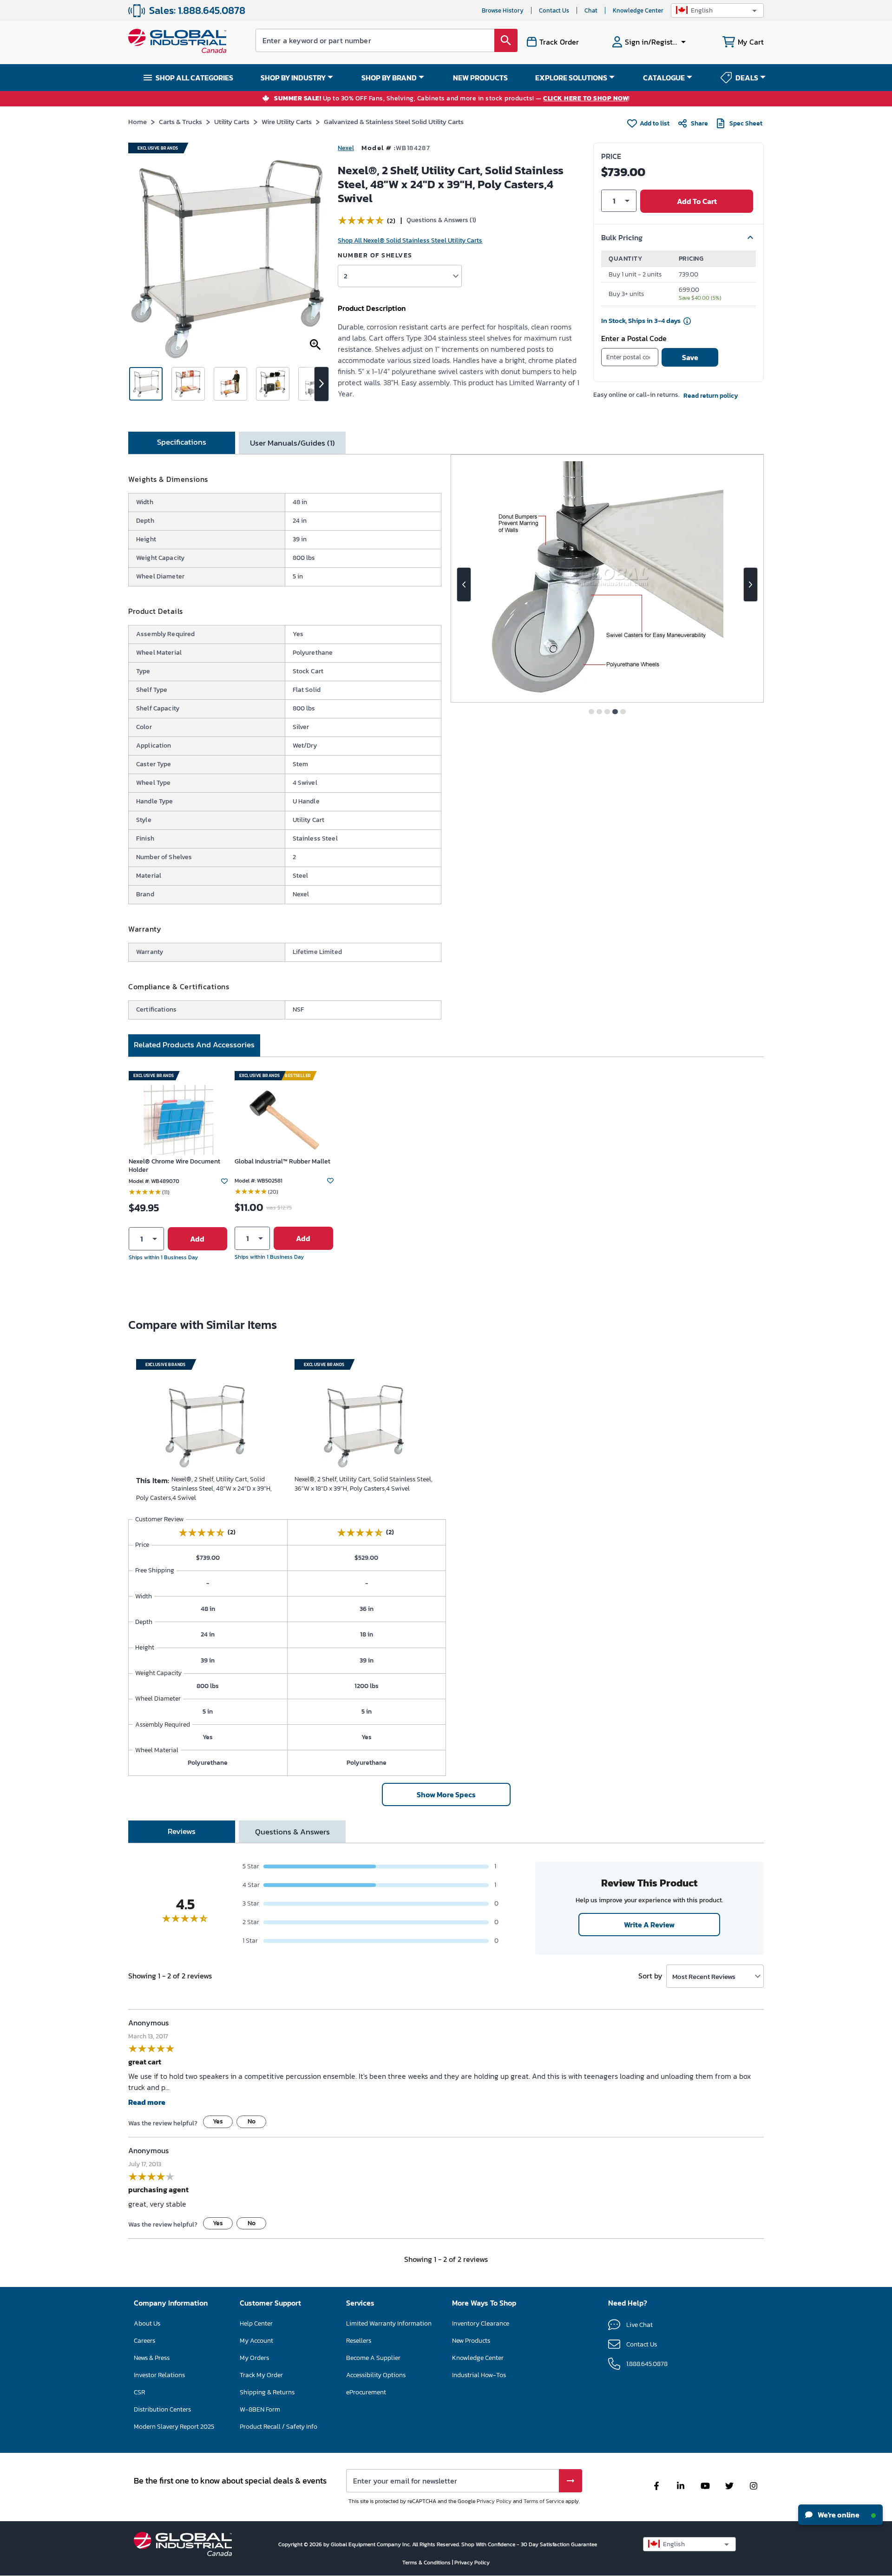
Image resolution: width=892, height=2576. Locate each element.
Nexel (346, 148)
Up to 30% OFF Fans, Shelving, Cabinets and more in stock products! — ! (452, 99)
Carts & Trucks (180, 122)
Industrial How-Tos (479, 2375)
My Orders (254, 2358)
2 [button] (346, 276)
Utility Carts (232, 122)
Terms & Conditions (427, 2563)
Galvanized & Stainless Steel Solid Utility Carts (394, 122)
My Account (256, 2341)
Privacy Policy (494, 2501)
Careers (144, 2341)
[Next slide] (751, 585)
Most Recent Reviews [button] (704, 1976)
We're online (838, 2515)
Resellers (359, 2341)
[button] (717, 10)
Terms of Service (544, 2501)
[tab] (182, 443)
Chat (591, 10)
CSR (139, 2392)
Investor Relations (159, 2375)
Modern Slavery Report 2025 (174, 2427)
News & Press (152, 2358)
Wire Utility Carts (287, 122)
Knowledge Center (638, 10)
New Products (471, 2341)
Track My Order (261, 2375)
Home (138, 122)
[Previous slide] (464, 585)
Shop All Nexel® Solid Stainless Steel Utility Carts (410, 240)
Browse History (503, 10)
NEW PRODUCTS (480, 78)
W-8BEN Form (260, 2409)
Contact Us (554, 10)
